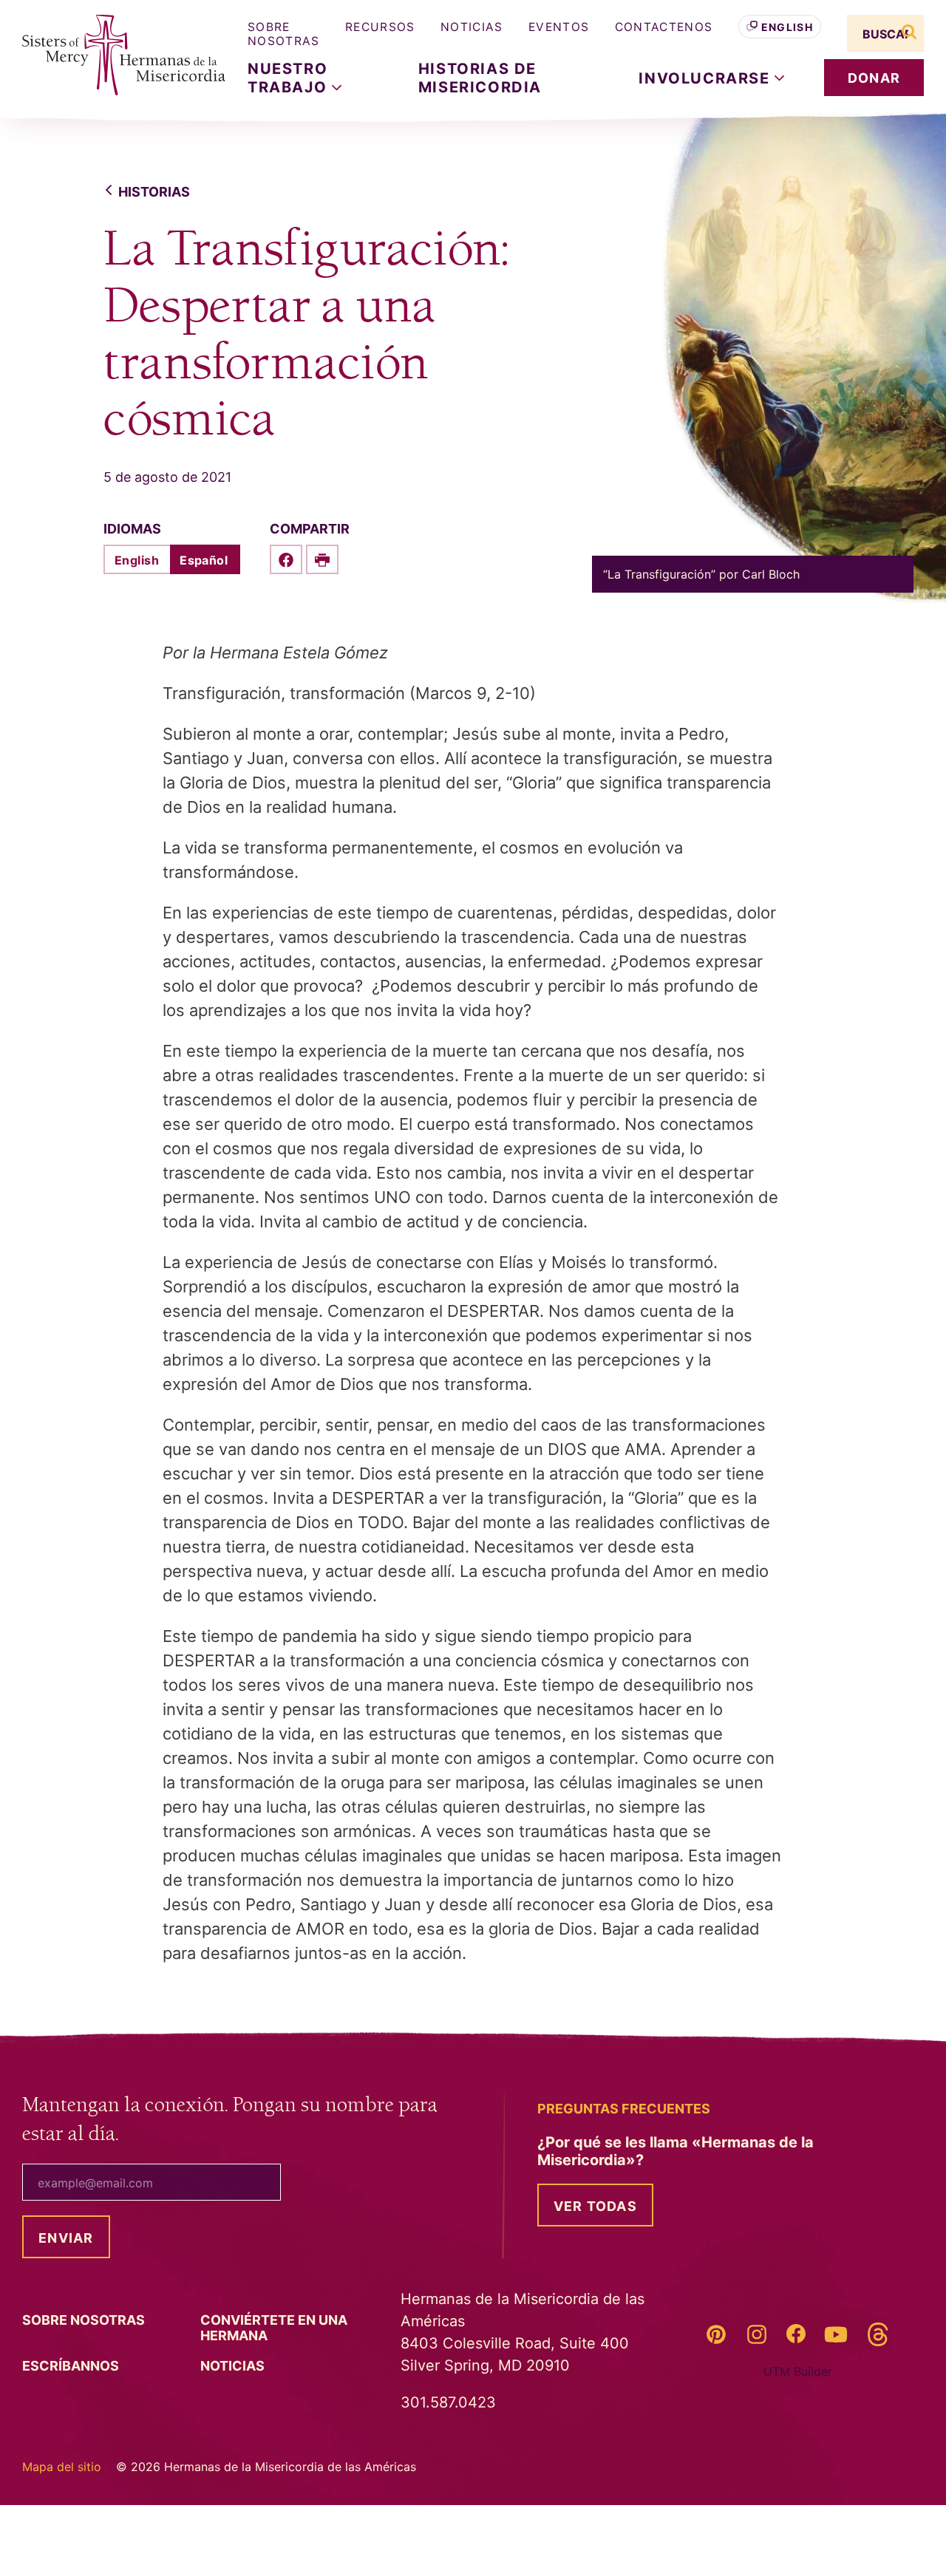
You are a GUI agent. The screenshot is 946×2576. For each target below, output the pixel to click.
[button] (711, 78)
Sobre (85, 2320)
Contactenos (664, 27)
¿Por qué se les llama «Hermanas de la (676, 2151)
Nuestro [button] (290, 78)
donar (874, 78)
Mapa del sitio (62, 2467)
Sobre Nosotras (284, 34)
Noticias (472, 27)
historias (154, 192)
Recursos (380, 27)
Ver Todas (595, 2206)
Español (204, 560)
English (787, 27)
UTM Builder (798, 2371)
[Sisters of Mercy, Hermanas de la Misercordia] (115, 55)
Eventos (559, 27)
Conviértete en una (274, 2328)
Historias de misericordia (480, 78)
